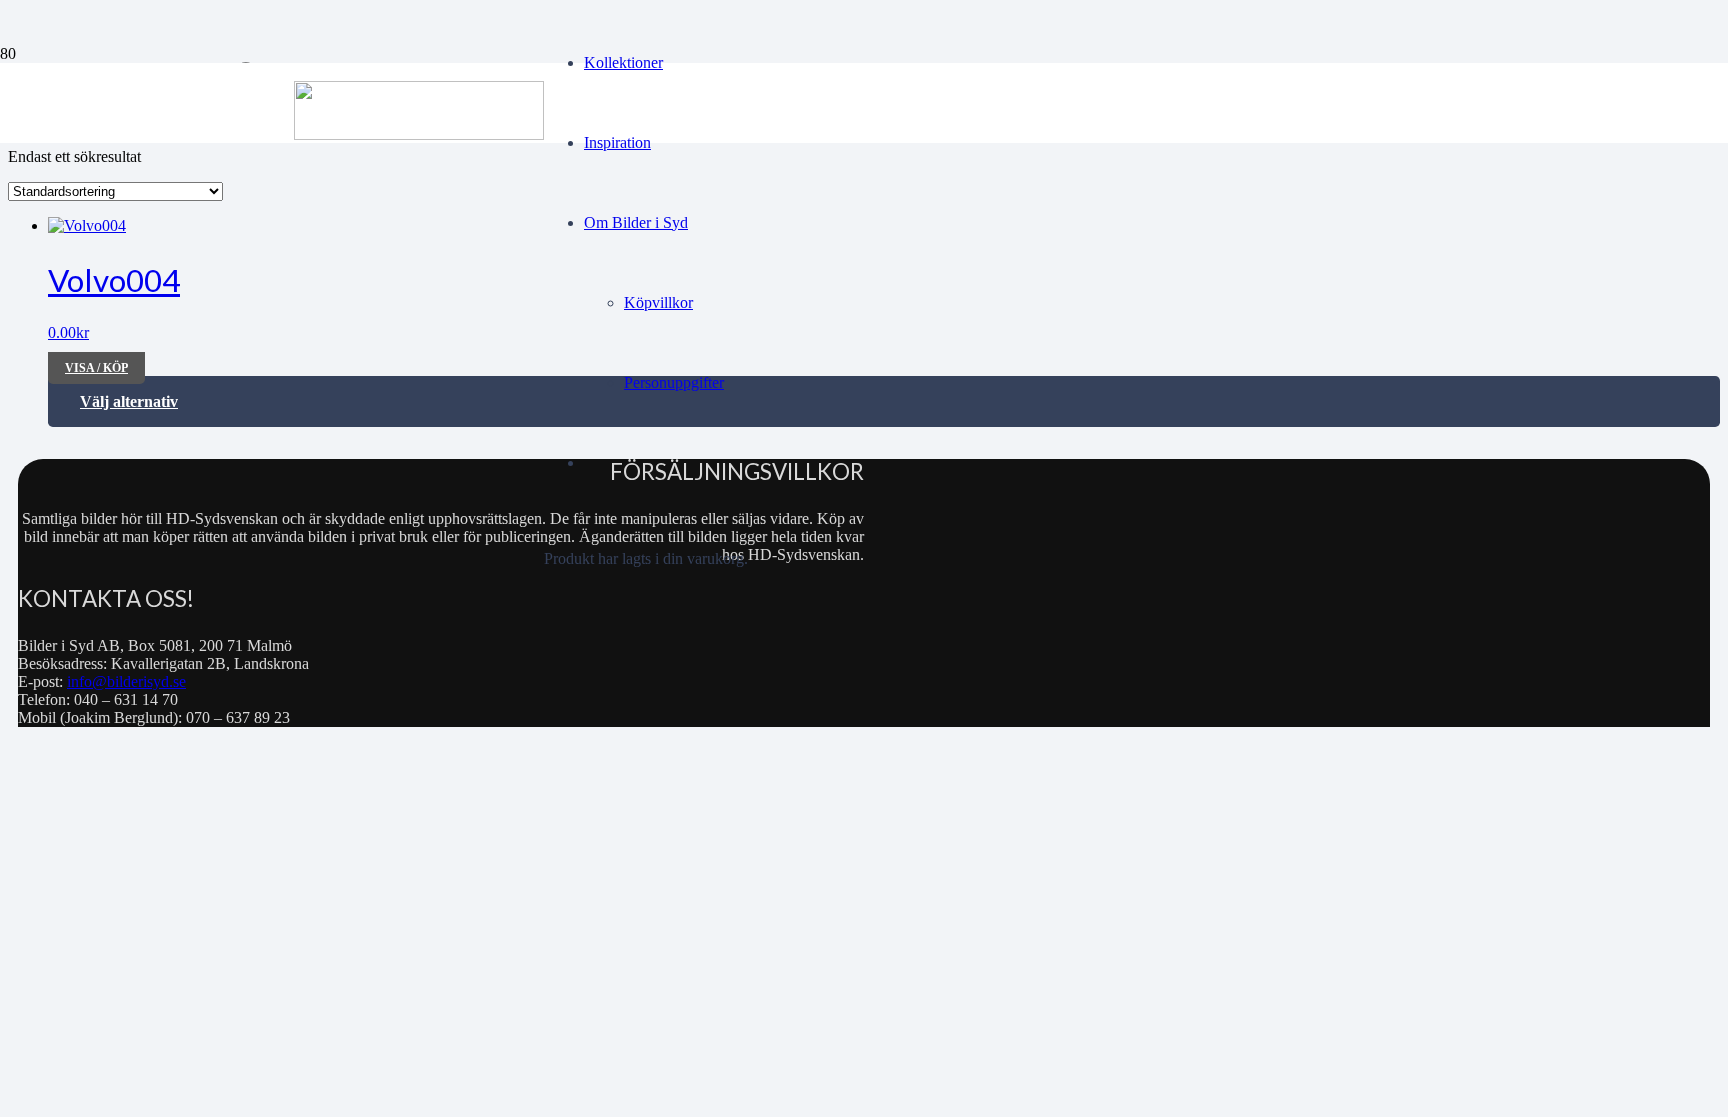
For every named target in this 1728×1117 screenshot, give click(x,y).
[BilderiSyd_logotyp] (419, 134)
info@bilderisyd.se (126, 681)
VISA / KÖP (96, 368)
